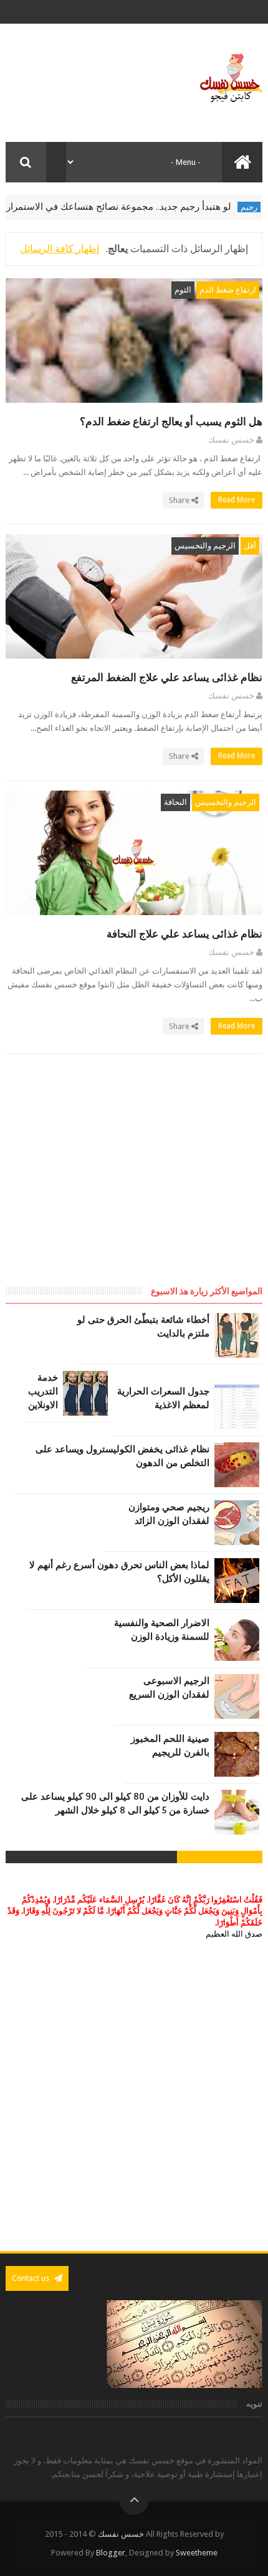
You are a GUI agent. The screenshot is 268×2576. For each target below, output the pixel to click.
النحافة (175, 802)
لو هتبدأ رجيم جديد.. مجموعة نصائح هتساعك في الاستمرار (140, 207)
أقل (250, 546)
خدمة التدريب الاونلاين (43, 1391)
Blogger (111, 2553)
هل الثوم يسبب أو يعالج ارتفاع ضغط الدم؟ (171, 422)
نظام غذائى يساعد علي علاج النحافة (184, 934)
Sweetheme (197, 2553)
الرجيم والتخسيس (205, 546)
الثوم (183, 290)
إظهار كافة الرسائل (60, 249)
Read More (236, 500)
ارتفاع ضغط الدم (228, 290)
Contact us (31, 2278)
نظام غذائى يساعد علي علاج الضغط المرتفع (167, 678)
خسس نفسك (121, 2534)
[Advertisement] (158, 1182)
